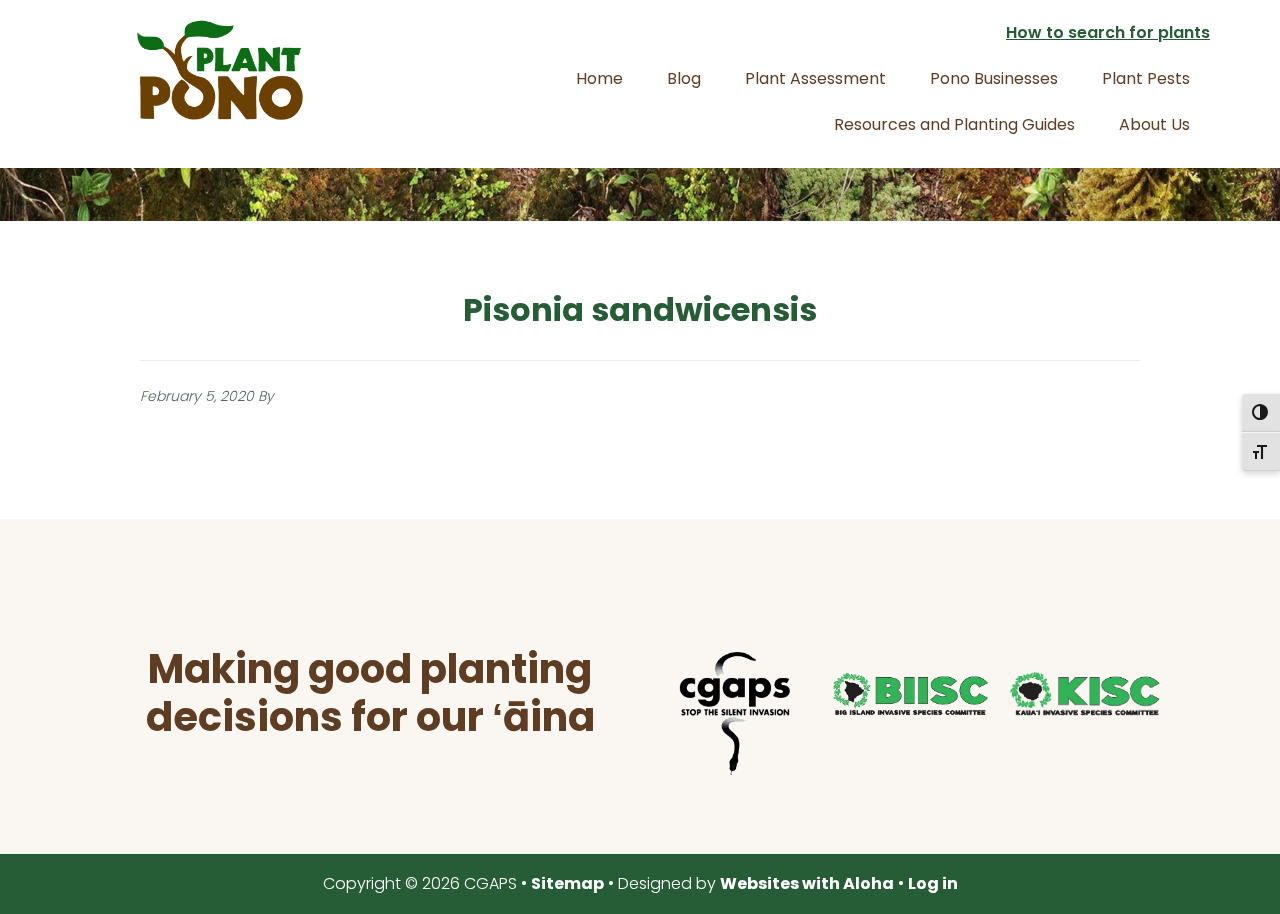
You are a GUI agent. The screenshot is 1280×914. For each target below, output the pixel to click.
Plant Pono (220, 70)
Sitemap (567, 883)
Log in (933, 883)
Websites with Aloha (807, 883)
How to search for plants (1108, 32)
